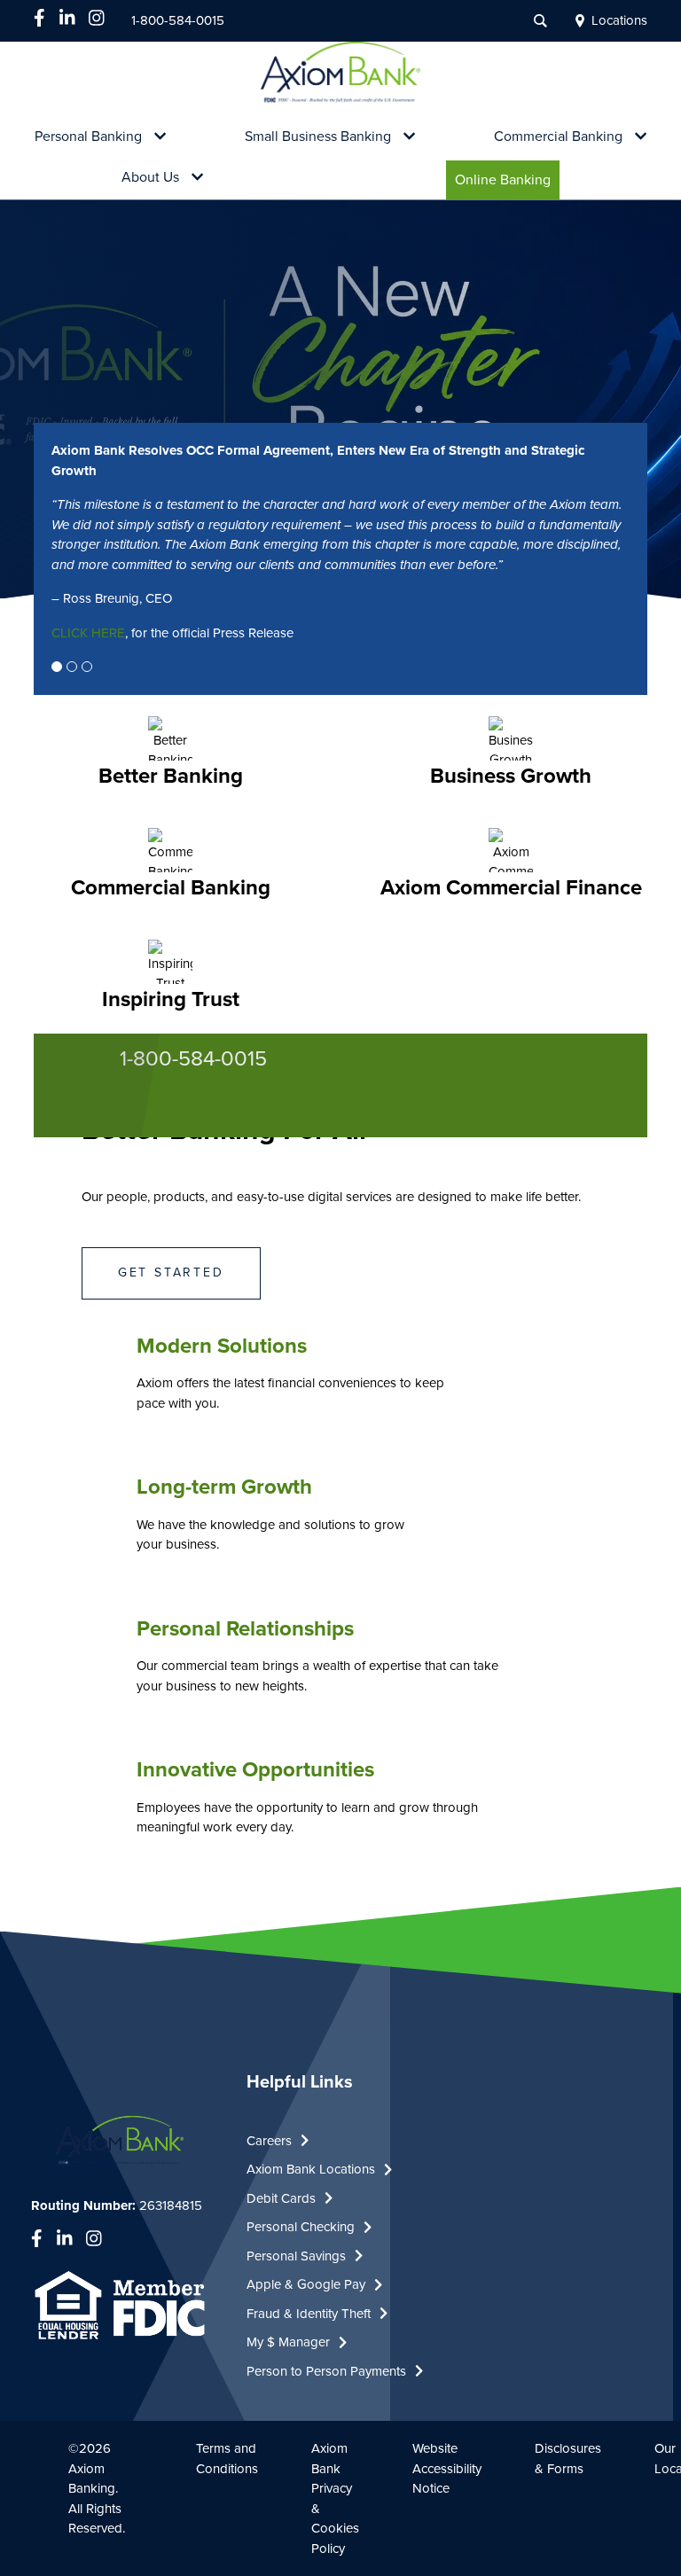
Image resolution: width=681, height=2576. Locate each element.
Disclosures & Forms (568, 2459)
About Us (150, 178)
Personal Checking (301, 2227)
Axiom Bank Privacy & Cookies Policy (335, 2498)
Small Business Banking (318, 137)
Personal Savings (296, 2256)
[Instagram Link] (97, 18)
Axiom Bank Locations (311, 2169)
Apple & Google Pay (306, 2284)
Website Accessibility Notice (447, 2468)
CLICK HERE (88, 633)
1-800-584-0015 (178, 20)
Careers (269, 2141)
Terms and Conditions (227, 2459)
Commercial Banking (558, 137)
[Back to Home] (341, 80)
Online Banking (503, 180)
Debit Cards (281, 2198)
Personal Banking (88, 137)
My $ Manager (288, 2342)
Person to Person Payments (326, 2371)
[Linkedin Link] (67, 18)
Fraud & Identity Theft (309, 2314)
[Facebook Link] (39, 18)
